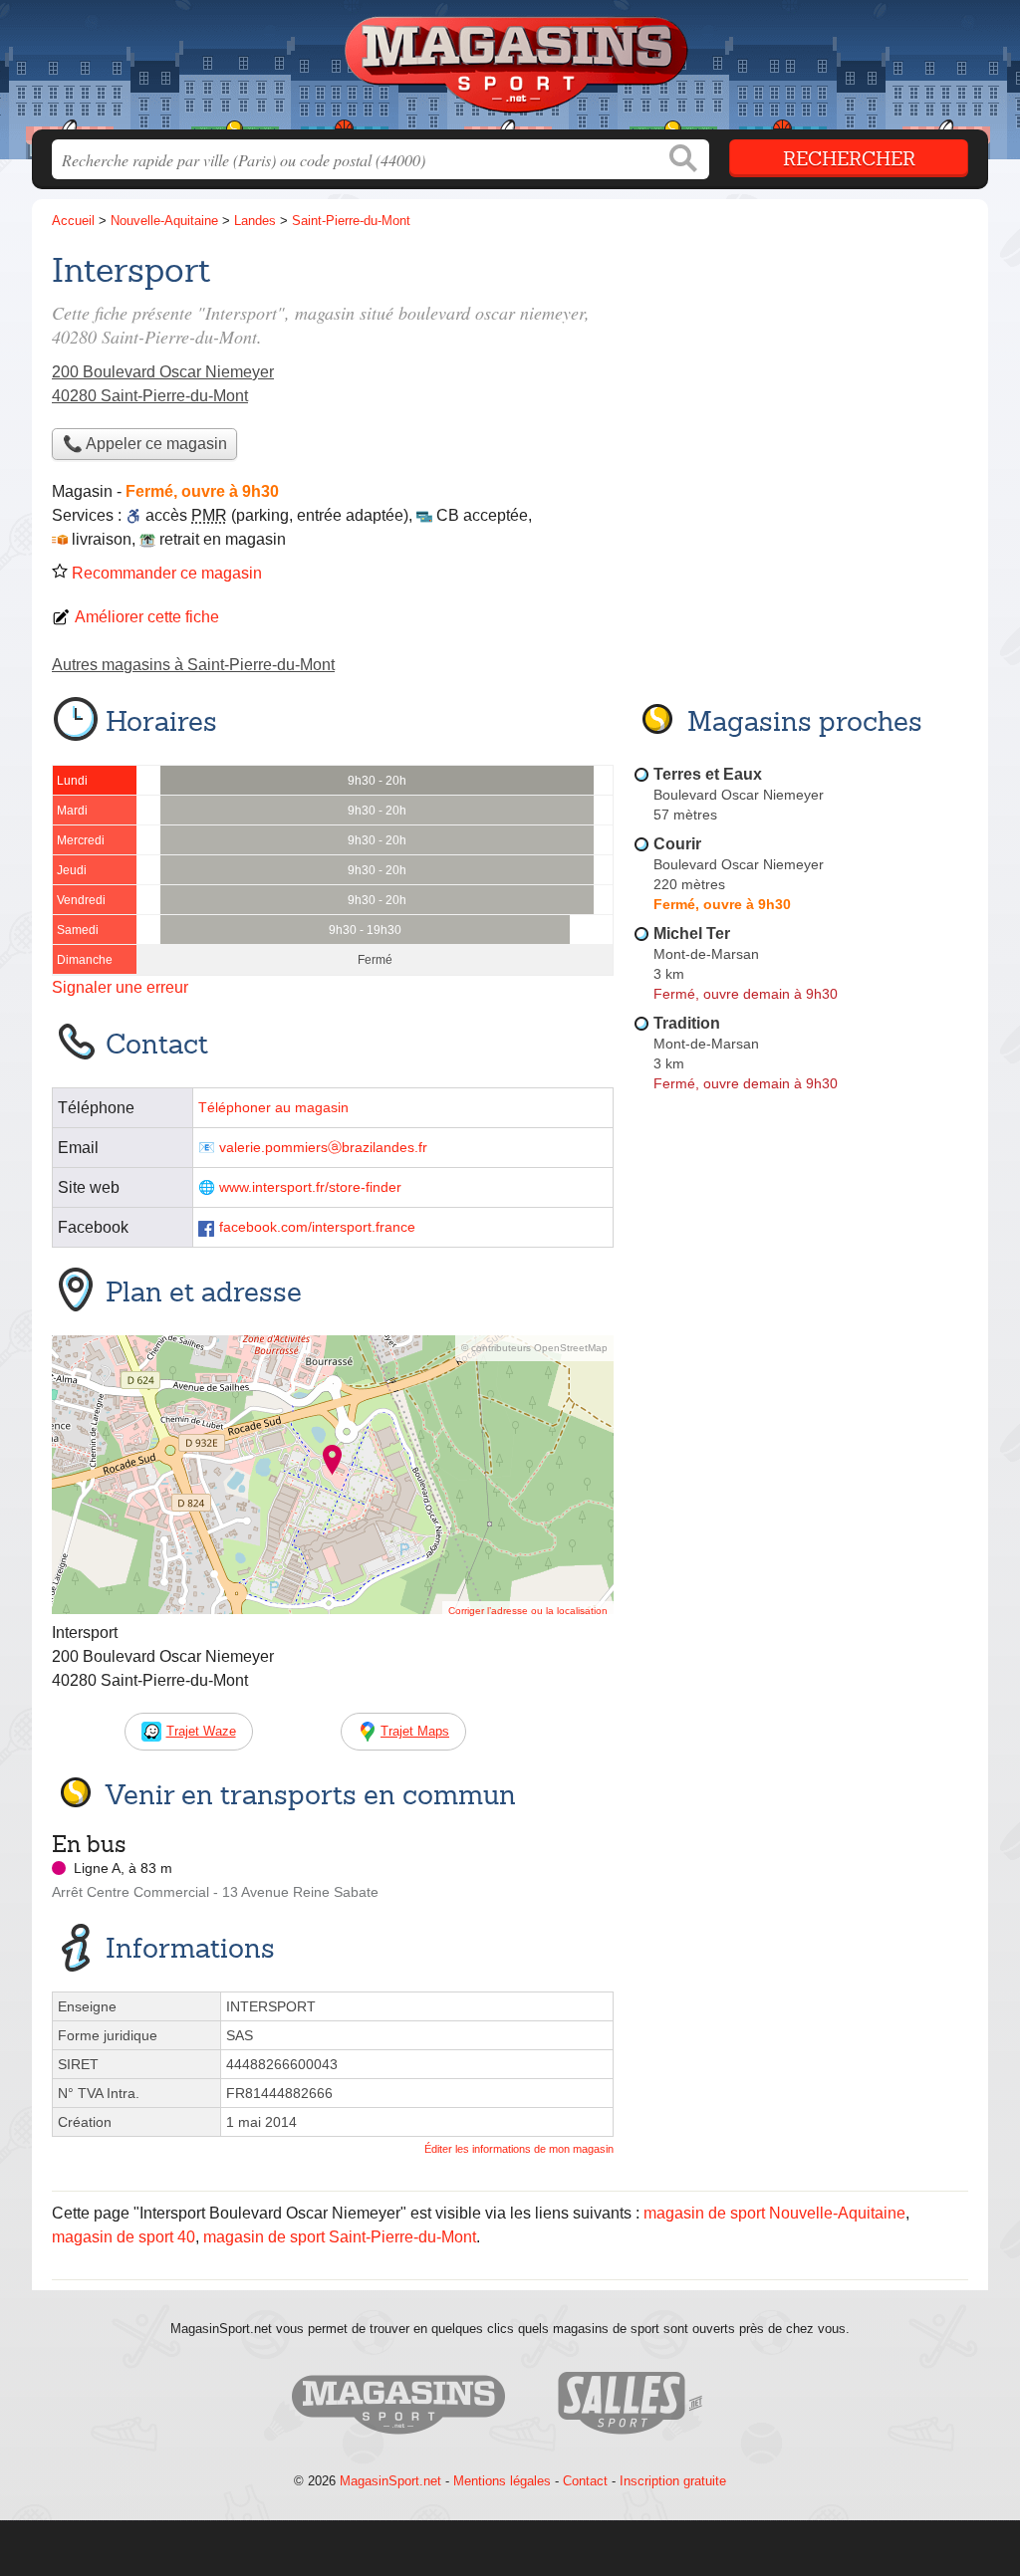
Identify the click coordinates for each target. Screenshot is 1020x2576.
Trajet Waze (201, 1731)
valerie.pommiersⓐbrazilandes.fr (323, 1148)
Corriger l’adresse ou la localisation (528, 1611)
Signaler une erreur (120, 987)
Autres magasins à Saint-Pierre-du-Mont (193, 665)
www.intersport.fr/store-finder (310, 1187)
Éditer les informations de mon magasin (519, 2149)
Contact (585, 2481)
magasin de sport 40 (124, 2237)
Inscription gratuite (673, 2481)
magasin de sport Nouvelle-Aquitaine (774, 2213)
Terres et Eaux (708, 774)
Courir (677, 844)
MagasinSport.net (390, 2481)
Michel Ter (692, 934)
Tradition (687, 1023)
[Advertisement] (801, 384)
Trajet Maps (415, 1731)
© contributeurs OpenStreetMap (534, 1348)
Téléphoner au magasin (273, 1108)
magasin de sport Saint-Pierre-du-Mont (340, 2237)
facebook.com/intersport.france (317, 1227)
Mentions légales (502, 2481)
